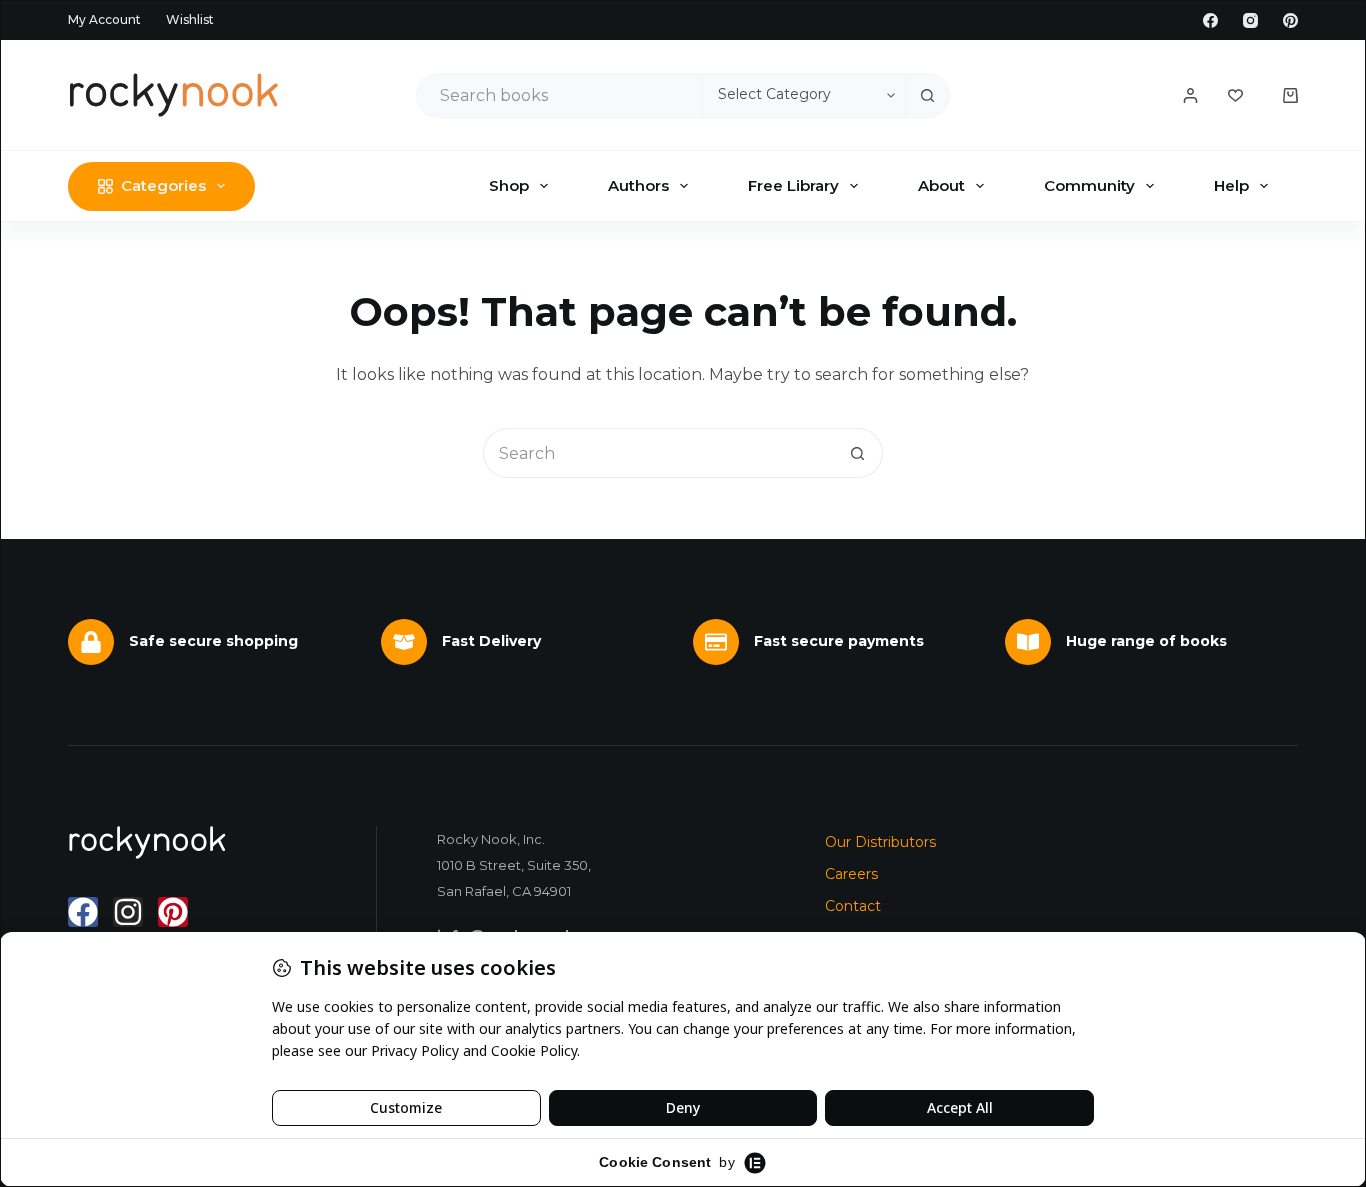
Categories (163, 185)
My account (104, 19)
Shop (509, 185)
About (941, 185)
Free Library (793, 185)
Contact (853, 906)
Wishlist (190, 19)
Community (1089, 185)
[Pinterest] (1290, 20)
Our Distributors (880, 842)
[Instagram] (1250, 20)
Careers (851, 874)
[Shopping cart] (1290, 95)
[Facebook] (1210, 20)
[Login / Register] (1190, 95)
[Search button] (927, 95)
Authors (638, 185)
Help (1231, 185)
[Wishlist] (1235, 95)
